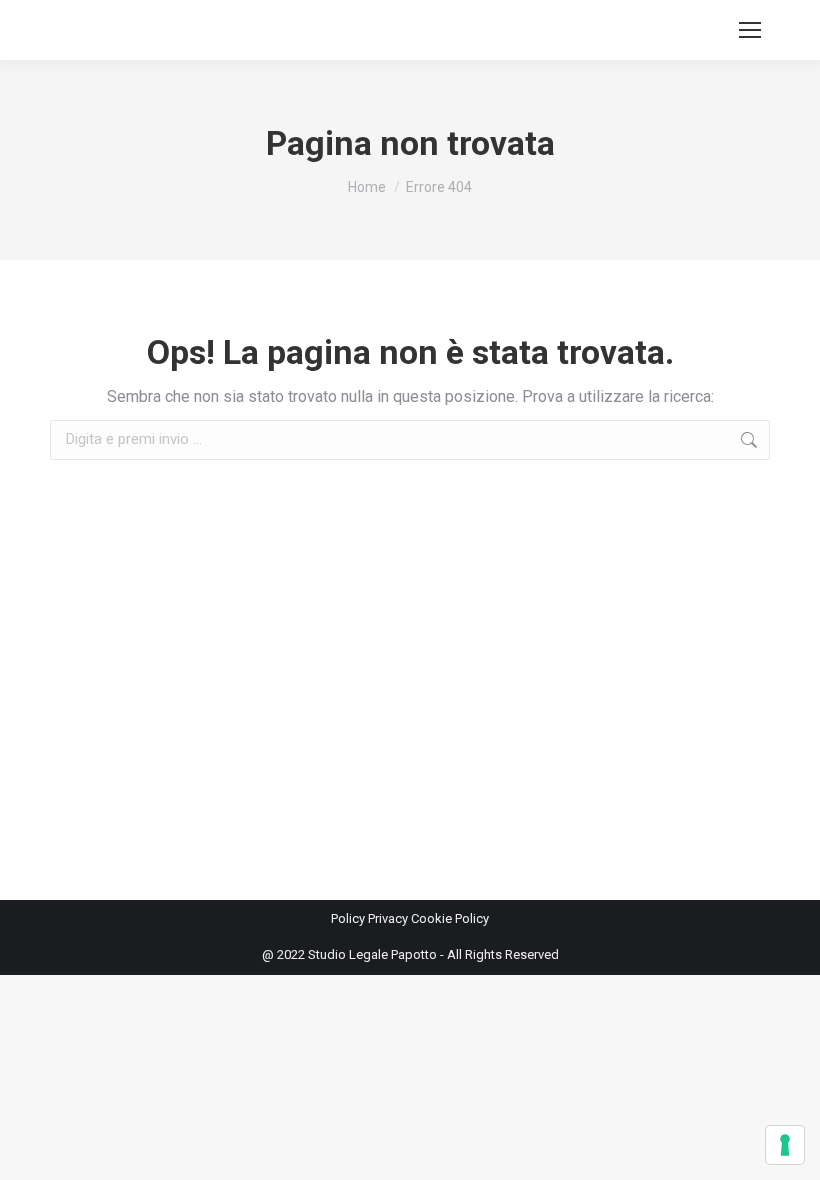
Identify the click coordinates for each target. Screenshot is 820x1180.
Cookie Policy (450, 918)
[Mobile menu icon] (750, 30)
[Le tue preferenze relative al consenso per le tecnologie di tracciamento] (785, 1145)
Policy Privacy (371, 918)
